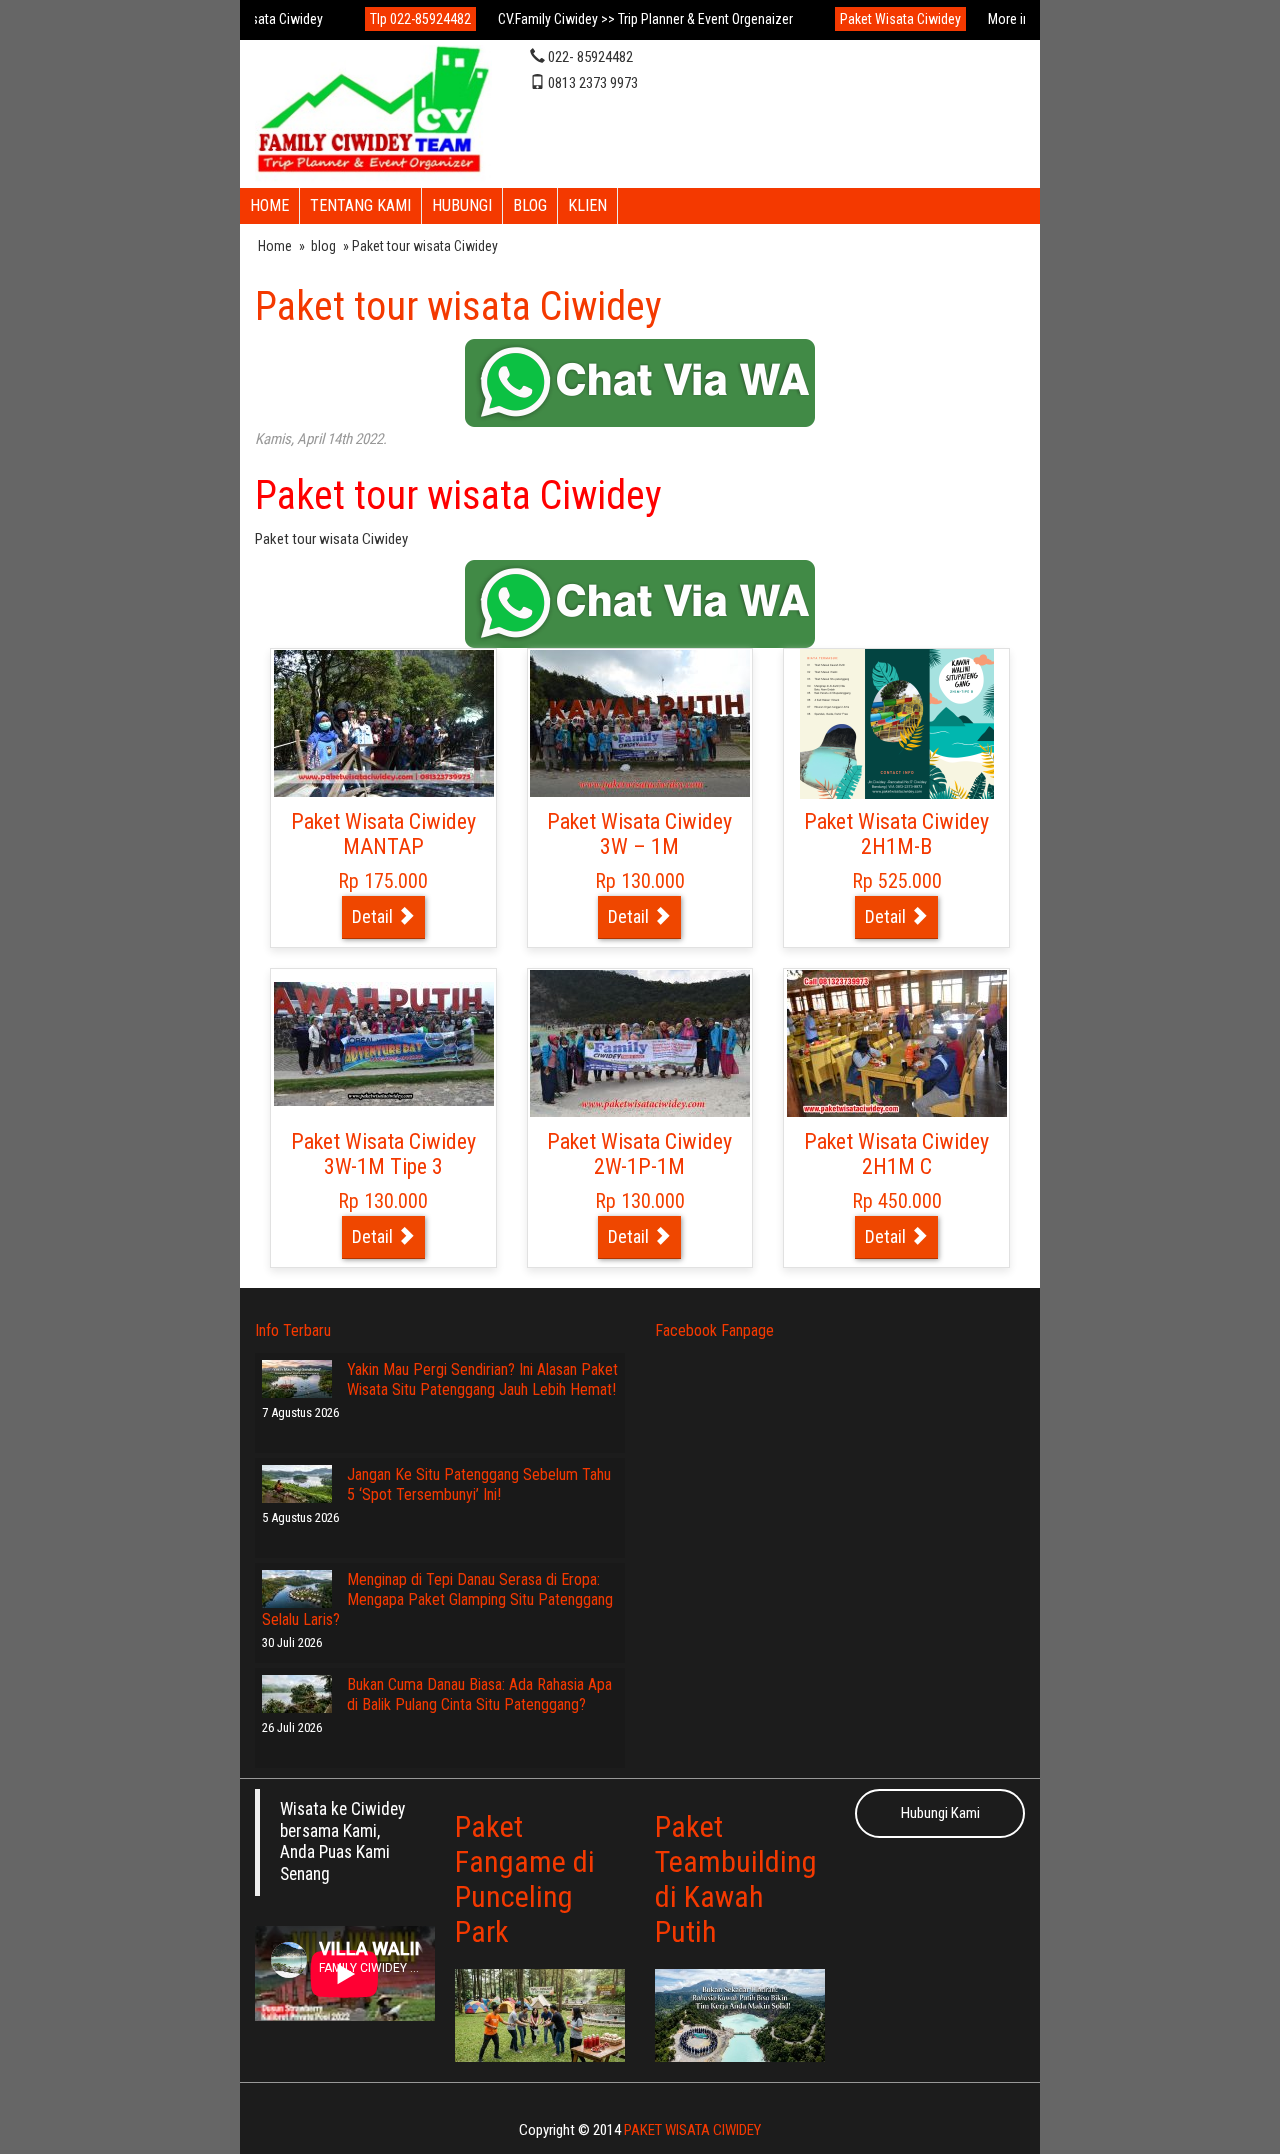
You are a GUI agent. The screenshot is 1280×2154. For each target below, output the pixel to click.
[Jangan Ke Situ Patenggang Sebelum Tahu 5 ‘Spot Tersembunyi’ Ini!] (297, 1484)
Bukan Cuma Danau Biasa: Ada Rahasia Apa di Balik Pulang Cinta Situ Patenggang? (479, 1694)
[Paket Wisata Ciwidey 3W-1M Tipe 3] (384, 1043)
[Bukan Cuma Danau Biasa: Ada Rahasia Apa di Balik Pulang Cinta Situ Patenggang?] (297, 1694)
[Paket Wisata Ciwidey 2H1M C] (897, 1043)
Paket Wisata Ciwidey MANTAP (383, 834)
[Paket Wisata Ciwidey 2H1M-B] (897, 723)
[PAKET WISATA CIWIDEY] (373, 112)
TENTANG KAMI (360, 205)
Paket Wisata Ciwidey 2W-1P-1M (639, 1154)
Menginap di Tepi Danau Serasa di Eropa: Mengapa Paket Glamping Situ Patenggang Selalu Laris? (437, 1599)
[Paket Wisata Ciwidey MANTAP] (384, 723)
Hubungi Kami (940, 1813)
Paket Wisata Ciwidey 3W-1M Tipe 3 (383, 1154)
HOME (269, 205)
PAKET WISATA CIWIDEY (692, 2130)
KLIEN (587, 205)
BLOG (530, 205)
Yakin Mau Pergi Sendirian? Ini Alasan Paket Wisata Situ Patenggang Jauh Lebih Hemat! (482, 1379)
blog (323, 246)
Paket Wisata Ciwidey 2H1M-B (896, 834)
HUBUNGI (462, 205)
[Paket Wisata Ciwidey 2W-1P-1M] (640, 1043)
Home (275, 246)
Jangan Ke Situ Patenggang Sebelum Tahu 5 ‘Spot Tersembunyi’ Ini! (479, 1484)
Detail (374, 916)
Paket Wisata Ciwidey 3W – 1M (639, 834)
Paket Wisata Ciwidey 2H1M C (896, 1154)
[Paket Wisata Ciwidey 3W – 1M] (640, 723)
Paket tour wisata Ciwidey (458, 306)
